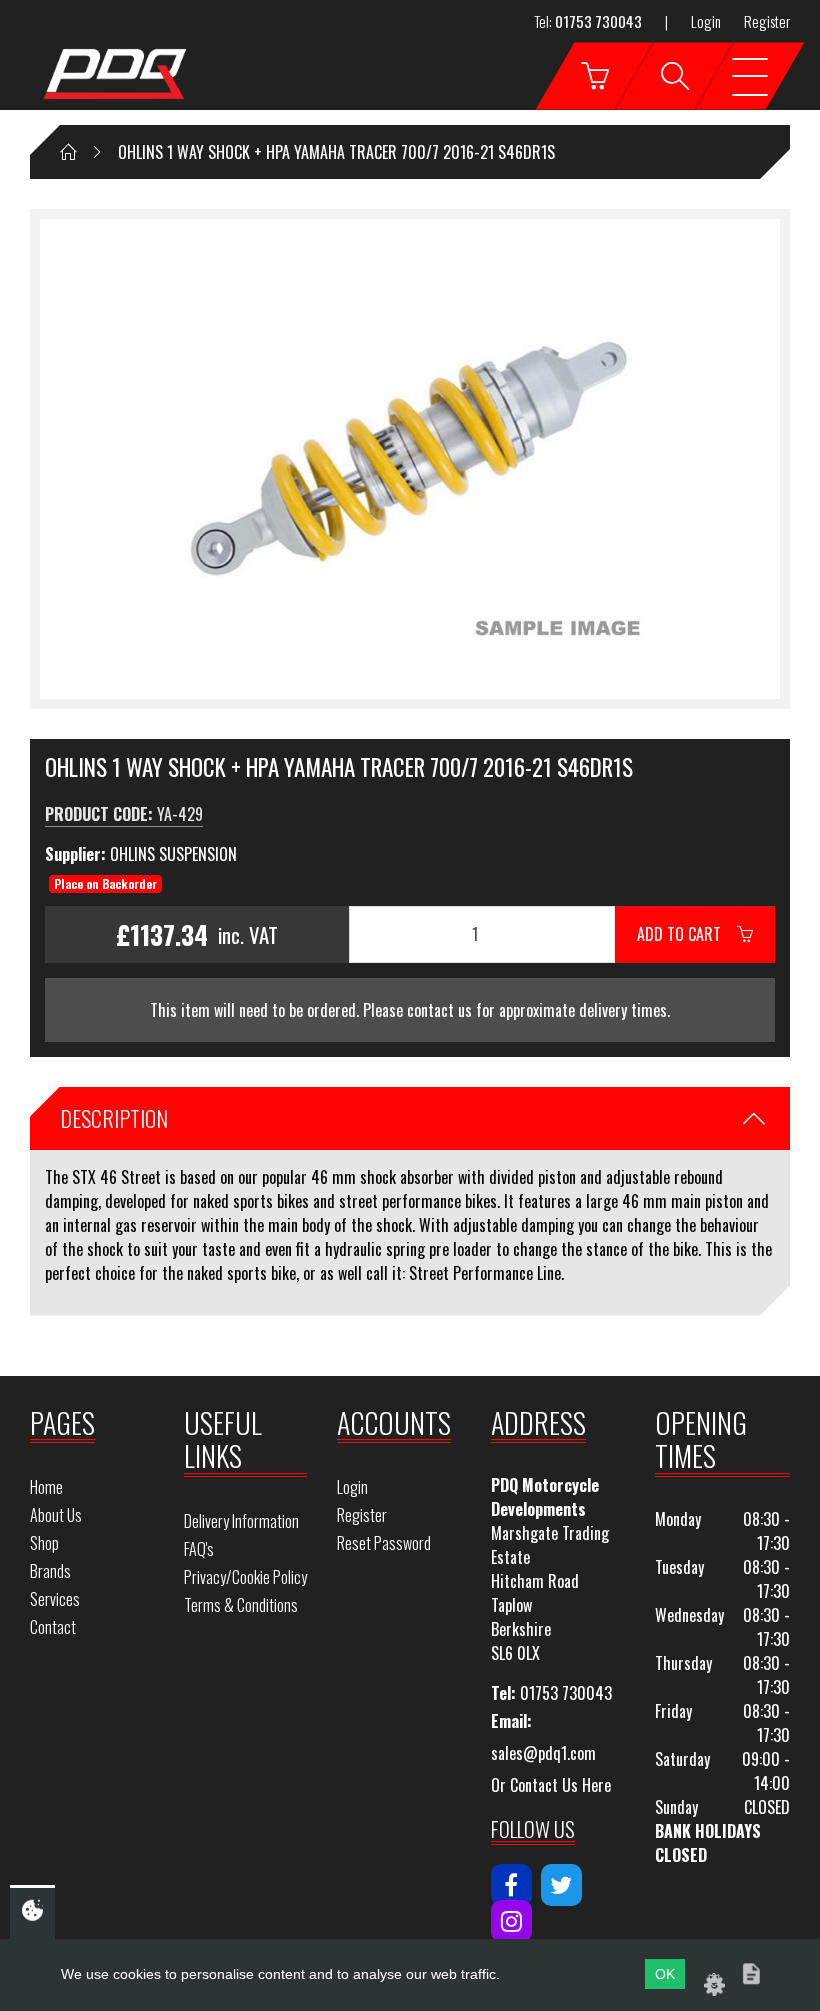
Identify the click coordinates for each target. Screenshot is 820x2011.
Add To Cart (687, 934)
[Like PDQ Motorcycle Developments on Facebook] (511, 1885)
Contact (53, 1627)
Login (706, 21)
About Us (56, 1515)
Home (46, 1487)
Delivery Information (241, 1521)
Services (55, 1599)
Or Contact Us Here (551, 1785)
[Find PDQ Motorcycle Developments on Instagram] (511, 1921)
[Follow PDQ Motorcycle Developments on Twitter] (561, 1885)
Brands (50, 1571)
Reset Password (384, 1543)
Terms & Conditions (241, 1605)
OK (665, 1974)
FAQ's (199, 1549)
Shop (44, 1543)
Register (767, 21)
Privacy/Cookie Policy (245, 1577)
